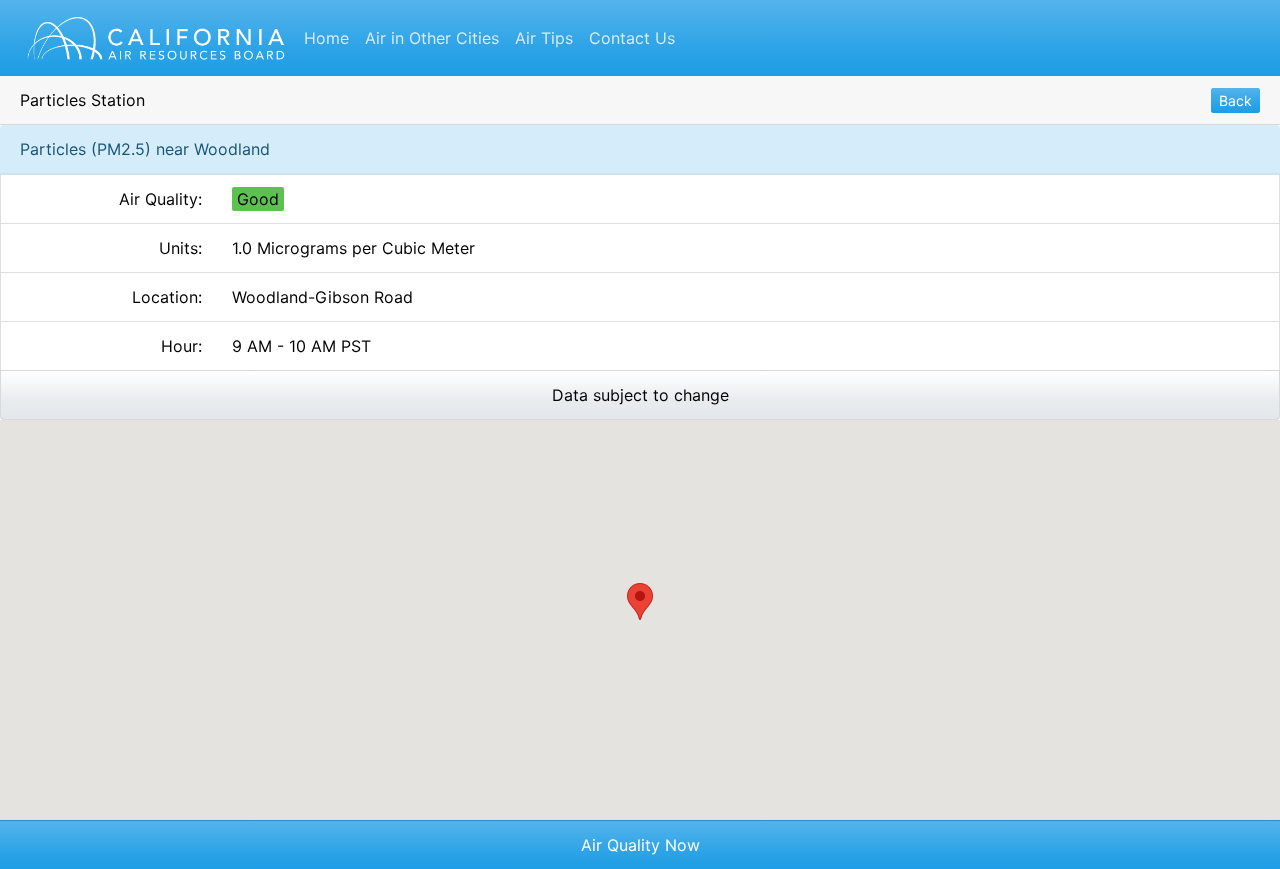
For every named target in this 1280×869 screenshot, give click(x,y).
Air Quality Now (640, 845)
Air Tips (544, 38)
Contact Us (632, 38)
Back (1235, 100)
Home (326, 38)
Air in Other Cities (432, 38)
